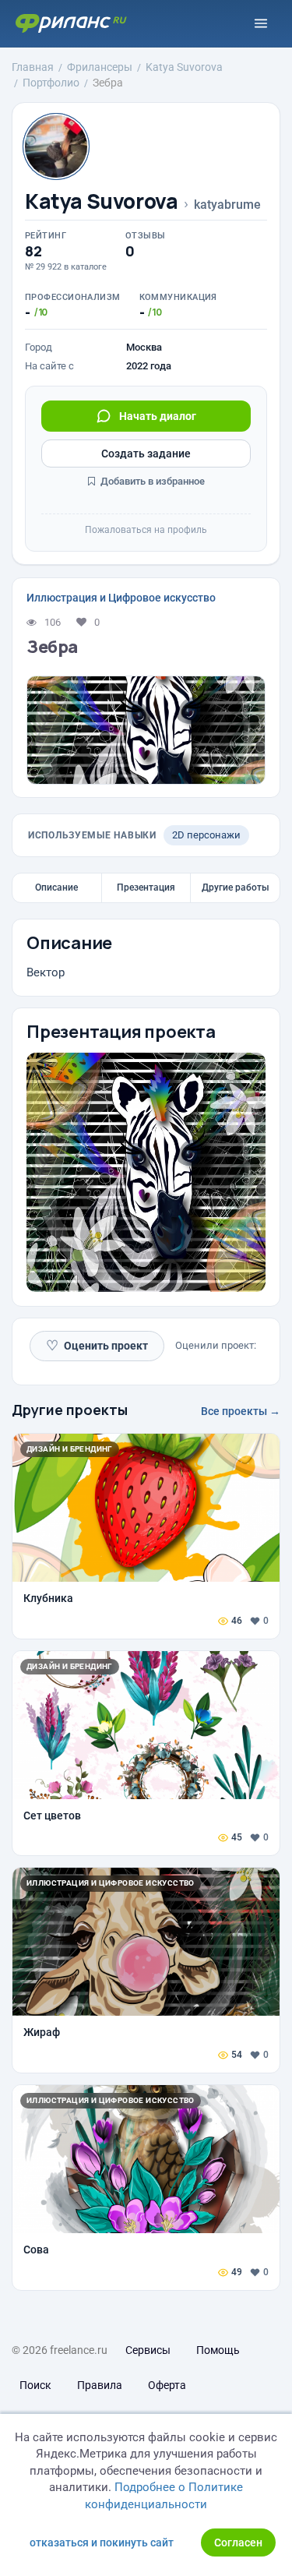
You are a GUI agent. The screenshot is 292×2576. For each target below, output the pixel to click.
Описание (56, 887)
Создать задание (146, 453)
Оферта (167, 2385)
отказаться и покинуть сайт (102, 2542)
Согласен (238, 2542)
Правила (100, 2385)
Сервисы (148, 2350)
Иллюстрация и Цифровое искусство (121, 598)
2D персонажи (206, 835)
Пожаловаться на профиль (146, 530)
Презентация (146, 887)
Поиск (35, 2385)
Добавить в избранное (151, 481)
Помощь (218, 2350)
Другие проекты (70, 1410)
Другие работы (236, 887)
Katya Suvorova (102, 201)
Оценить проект (97, 1345)
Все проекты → (241, 1411)
